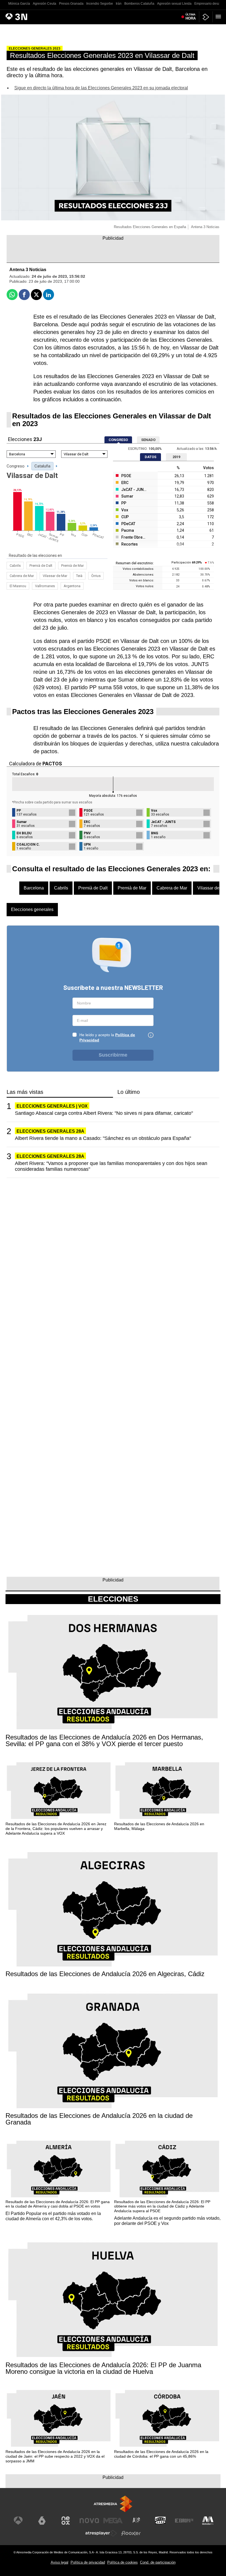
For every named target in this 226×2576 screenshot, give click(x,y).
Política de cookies (123, 2562)
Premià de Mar (72, 566)
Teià (79, 576)
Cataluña (42, 466)
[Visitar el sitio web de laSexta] (42, 2521)
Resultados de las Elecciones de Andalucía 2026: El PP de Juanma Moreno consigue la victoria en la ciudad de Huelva (103, 2368)
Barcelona (34, 888)
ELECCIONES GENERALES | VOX (52, 1106)
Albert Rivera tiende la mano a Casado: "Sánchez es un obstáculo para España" (103, 1138)
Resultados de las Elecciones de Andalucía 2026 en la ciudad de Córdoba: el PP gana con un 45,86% (161, 2454)
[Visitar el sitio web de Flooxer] (131, 2533)
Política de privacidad (88, 2562)
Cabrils (15, 566)
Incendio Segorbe (100, 4)
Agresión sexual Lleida (174, 4)
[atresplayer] (206, 17)
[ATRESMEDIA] (113, 2504)
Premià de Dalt (41, 566)
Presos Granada (71, 4)
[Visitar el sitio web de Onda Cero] (160, 2521)
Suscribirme (113, 1055)
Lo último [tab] (129, 1092)
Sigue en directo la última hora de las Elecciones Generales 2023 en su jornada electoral (101, 88)
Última (191, 17)
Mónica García (19, 4)
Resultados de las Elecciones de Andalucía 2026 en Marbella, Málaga (159, 1826)
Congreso (16, 466)
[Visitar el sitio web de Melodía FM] (208, 2521)
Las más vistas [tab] (25, 1092)
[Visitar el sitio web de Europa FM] (184, 2521)
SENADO (148, 440)
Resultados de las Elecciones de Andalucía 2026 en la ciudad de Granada (99, 2119)
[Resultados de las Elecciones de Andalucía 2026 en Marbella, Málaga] (167, 1791)
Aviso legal (60, 2562)
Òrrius (96, 576)
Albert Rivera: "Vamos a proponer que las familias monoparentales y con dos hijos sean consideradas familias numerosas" (111, 1166)
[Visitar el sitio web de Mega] (113, 2521)
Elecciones (113, 1599)
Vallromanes (45, 586)
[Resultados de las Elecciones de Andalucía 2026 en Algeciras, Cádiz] (113, 1910)
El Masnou (18, 586)
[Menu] (219, 17)
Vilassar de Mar (55, 576)
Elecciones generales (32, 909)
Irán (119, 4)
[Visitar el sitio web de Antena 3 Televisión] (18, 2521)
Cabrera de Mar (22, 576)
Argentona (72, 586)
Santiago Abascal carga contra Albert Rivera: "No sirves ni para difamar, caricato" (104, 1113)
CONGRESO (118, 440)
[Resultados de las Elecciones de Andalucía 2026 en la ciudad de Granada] (113, 2052)
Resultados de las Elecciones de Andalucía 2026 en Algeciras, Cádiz (105, 1974)
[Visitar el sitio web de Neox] (66, 2521)
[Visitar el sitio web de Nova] (89, 2521)
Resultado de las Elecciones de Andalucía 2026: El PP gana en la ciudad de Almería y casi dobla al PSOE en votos (58, 2204)
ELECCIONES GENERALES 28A (50, 1131)
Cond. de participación (158, 2562)
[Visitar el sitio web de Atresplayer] (101, 2533)
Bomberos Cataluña (139, 4)
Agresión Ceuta (45, 4)
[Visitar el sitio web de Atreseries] (137, 2521)
